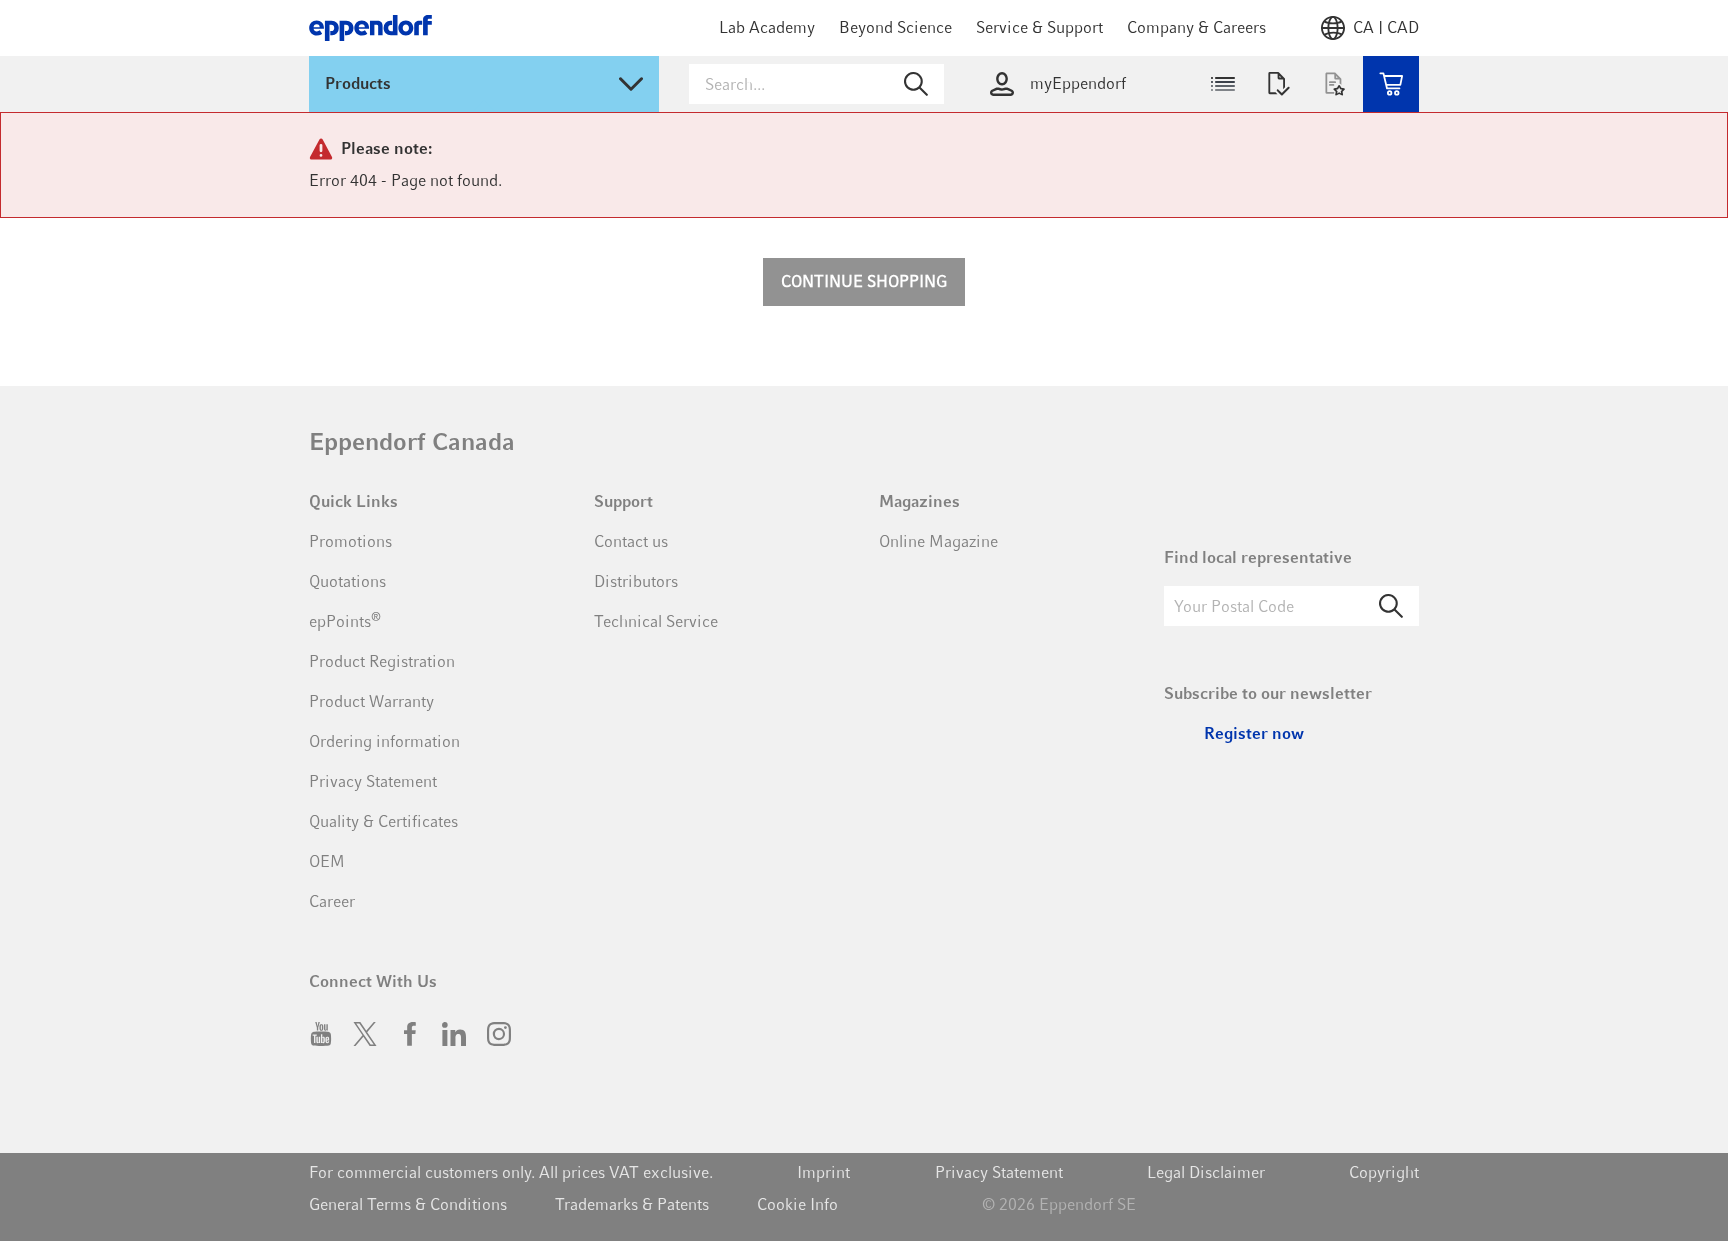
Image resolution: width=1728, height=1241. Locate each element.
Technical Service (656, 621)
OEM (327, 861)
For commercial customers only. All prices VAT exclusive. (511, 1172)
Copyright (1384, 1172)
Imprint (823, 1172)
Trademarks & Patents (632, 1204)
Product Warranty (371, 701)
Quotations (347, 581)
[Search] (1391, 606)
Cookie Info (797, 1204)
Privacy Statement (373, 781)
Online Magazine (938, 541)
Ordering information (384, 741)
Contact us (631, 541)
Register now (1254, 733)
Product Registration (382, 661)
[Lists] (1335, 84)
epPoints (345, 620)
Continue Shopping (864, 281)
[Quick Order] (1223, 84)
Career (332, 901)
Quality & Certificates (383, 821)
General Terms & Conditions (408, 1204)
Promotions (350, 541)
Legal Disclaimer (1206, 1172)
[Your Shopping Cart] (1391, 84)
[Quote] (1279, 84)
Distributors (636, 581)
